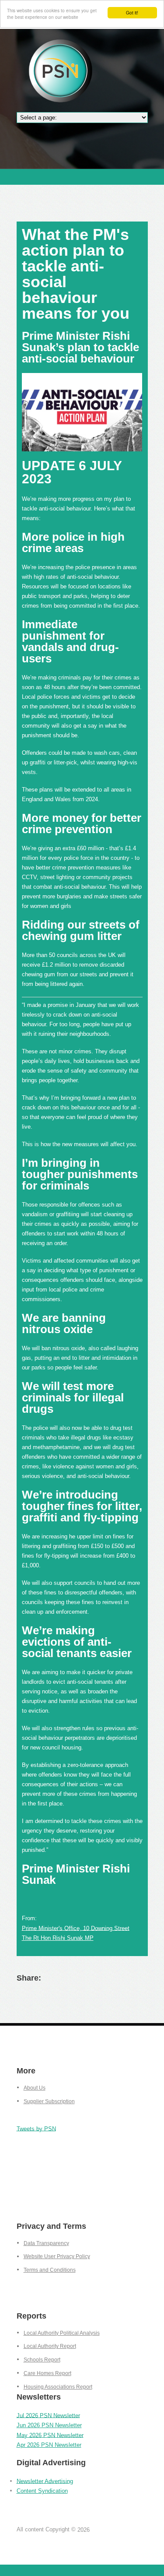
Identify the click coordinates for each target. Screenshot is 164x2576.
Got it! (132, 12)
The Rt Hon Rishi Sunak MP (58, 1938)
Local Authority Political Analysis (62, 2333)
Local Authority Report (50, 2346)
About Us (35, 2088)
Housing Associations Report (58, 2387)
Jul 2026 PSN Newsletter (48, 2415)
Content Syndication (42, 2491)
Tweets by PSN (36, 2128)
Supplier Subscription (49, 2101)
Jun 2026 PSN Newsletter (49, 2425)
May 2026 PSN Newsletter (50, 2435)
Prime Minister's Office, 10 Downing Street (76, 1928)
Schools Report (42, 2360)
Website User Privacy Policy (57, 2256)
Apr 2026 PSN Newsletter (49, 2445)
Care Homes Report (47, 2373)
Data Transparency (46, 2243)
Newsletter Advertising (45, 2481)
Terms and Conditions (50, 2270)
